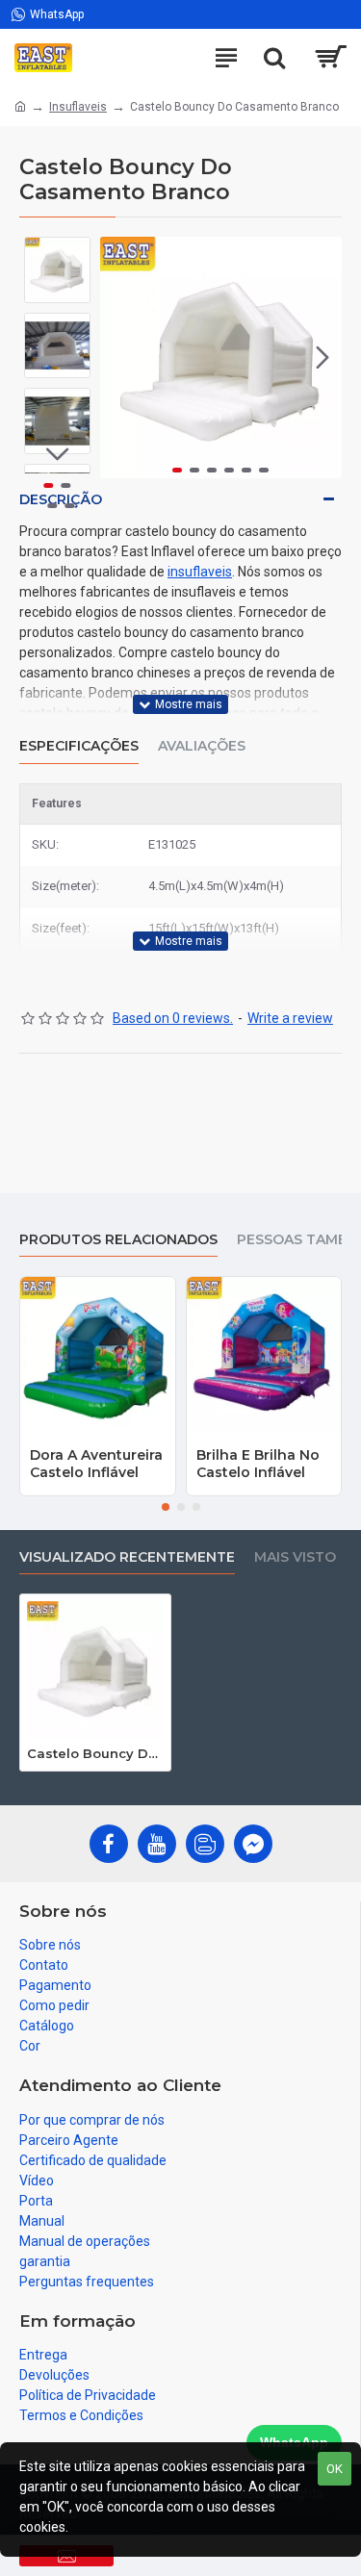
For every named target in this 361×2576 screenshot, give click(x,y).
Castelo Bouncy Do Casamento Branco (95, 1753)
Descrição (61, 499)
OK (335, 2469)
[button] (119, 357)
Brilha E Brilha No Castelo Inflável (258, 1464)
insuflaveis (200, 572)
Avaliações (202, 746)
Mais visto (295, 1557)
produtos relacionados (118, 1240)
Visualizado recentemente (127, 1557)
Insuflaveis (78, 107)
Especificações (79, 746)
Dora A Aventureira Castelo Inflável (96, 1464)
